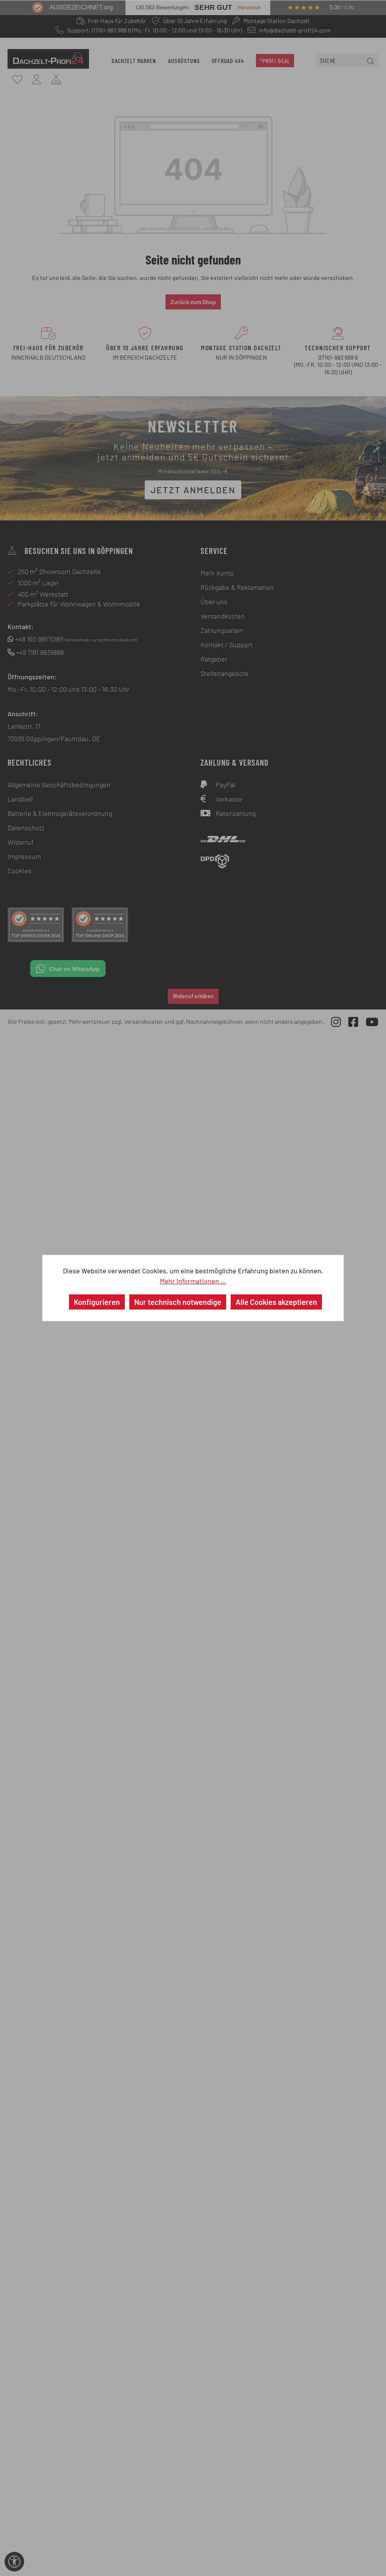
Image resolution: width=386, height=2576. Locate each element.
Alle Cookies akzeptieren (276, 1302)
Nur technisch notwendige (178, 1302)
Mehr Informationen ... (193, 1281)
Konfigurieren (97, 1302)
